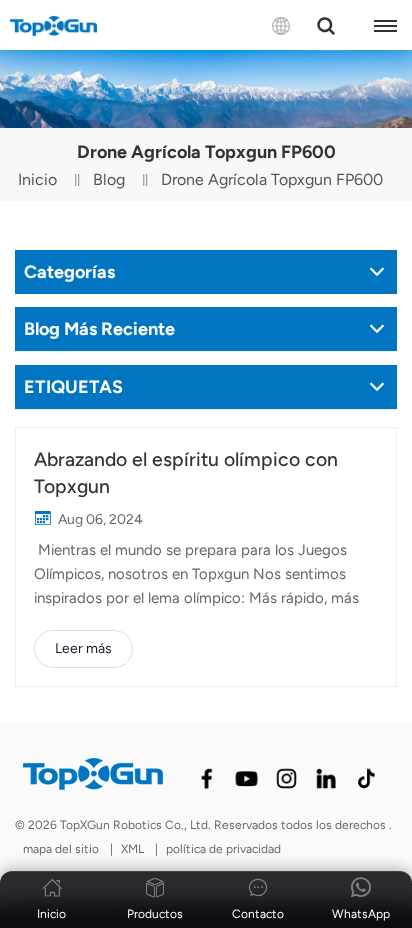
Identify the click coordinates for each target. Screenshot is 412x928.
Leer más (83, 648)
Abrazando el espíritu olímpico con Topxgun (186, 473)
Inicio (37, 179)
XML (132, 849)
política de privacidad (223, 849)
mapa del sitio (62, 849)
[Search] (326, 26)
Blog (109, 179)
